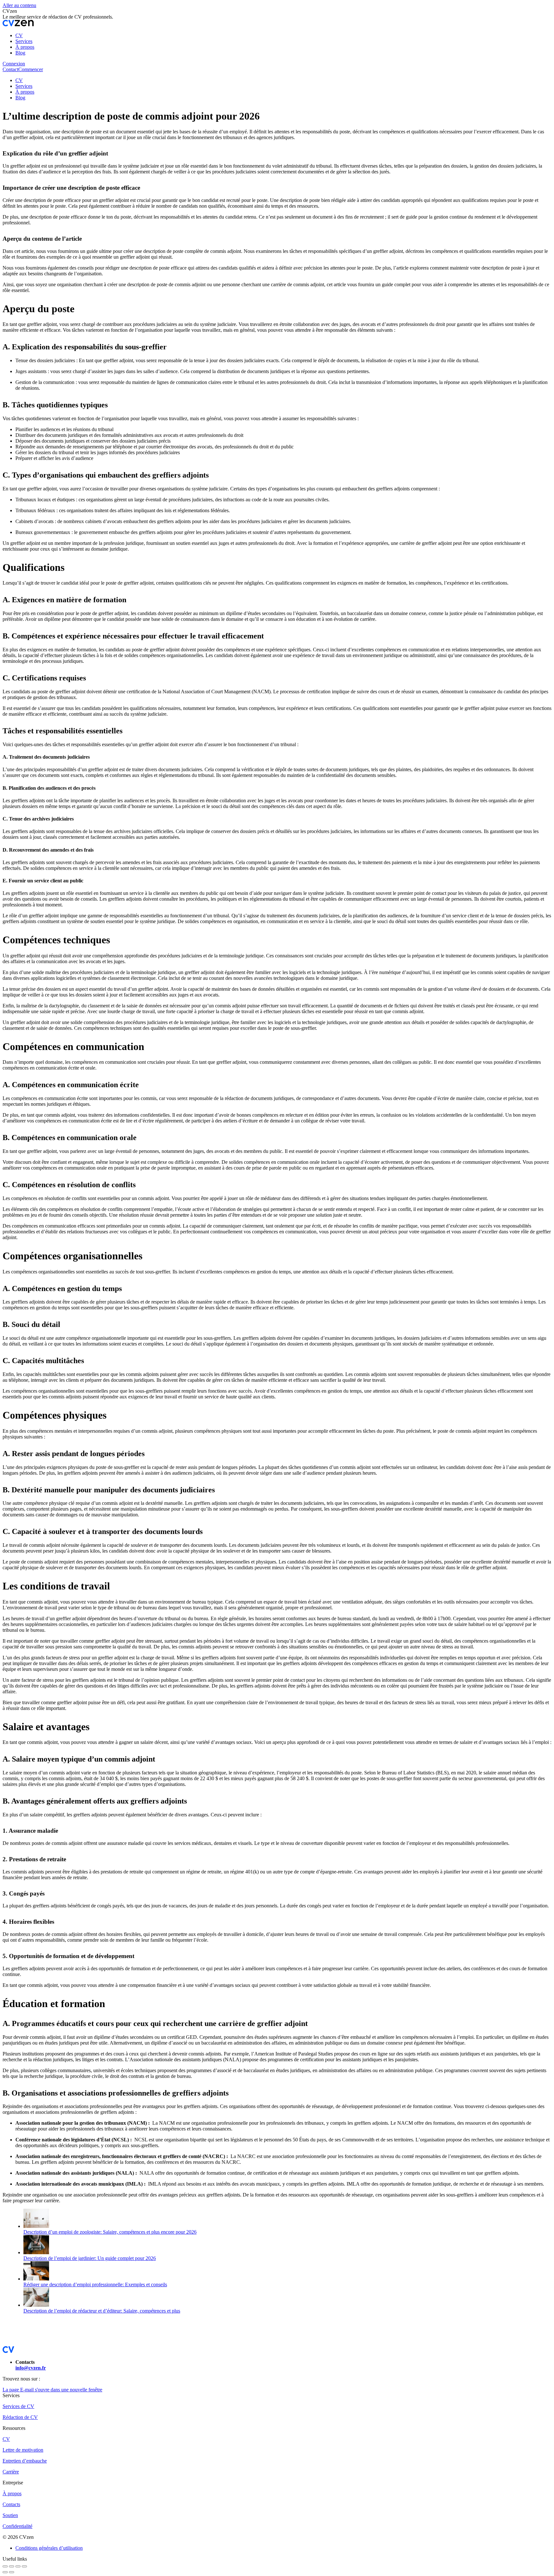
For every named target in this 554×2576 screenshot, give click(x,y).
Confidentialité (17, 2526)
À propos (12, 2493)
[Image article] (36, 2226)
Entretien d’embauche (25, 2461)
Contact (10, 69)
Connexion (14, 64)
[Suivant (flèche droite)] (12, 2572)
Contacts (11, 2504)
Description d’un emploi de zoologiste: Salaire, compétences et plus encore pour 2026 (110, 2232)
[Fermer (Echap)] (5, 2566)
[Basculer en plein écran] (18, 2566)
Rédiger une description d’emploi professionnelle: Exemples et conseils (95, 2284)
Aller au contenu (19, 5)
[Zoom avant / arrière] (24, 2566)
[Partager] (12, 2566)
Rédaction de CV (20, 2417)
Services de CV (18, 2406)
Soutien (10, 2515)
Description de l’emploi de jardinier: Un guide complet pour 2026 (90, 2258)
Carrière (11, 2472)
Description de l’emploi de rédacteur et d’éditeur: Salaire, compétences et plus (102, 2311)
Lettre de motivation (23, 2450)
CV (6, 2439)
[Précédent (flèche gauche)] (5, 2572)
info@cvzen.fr (31, 2368)
